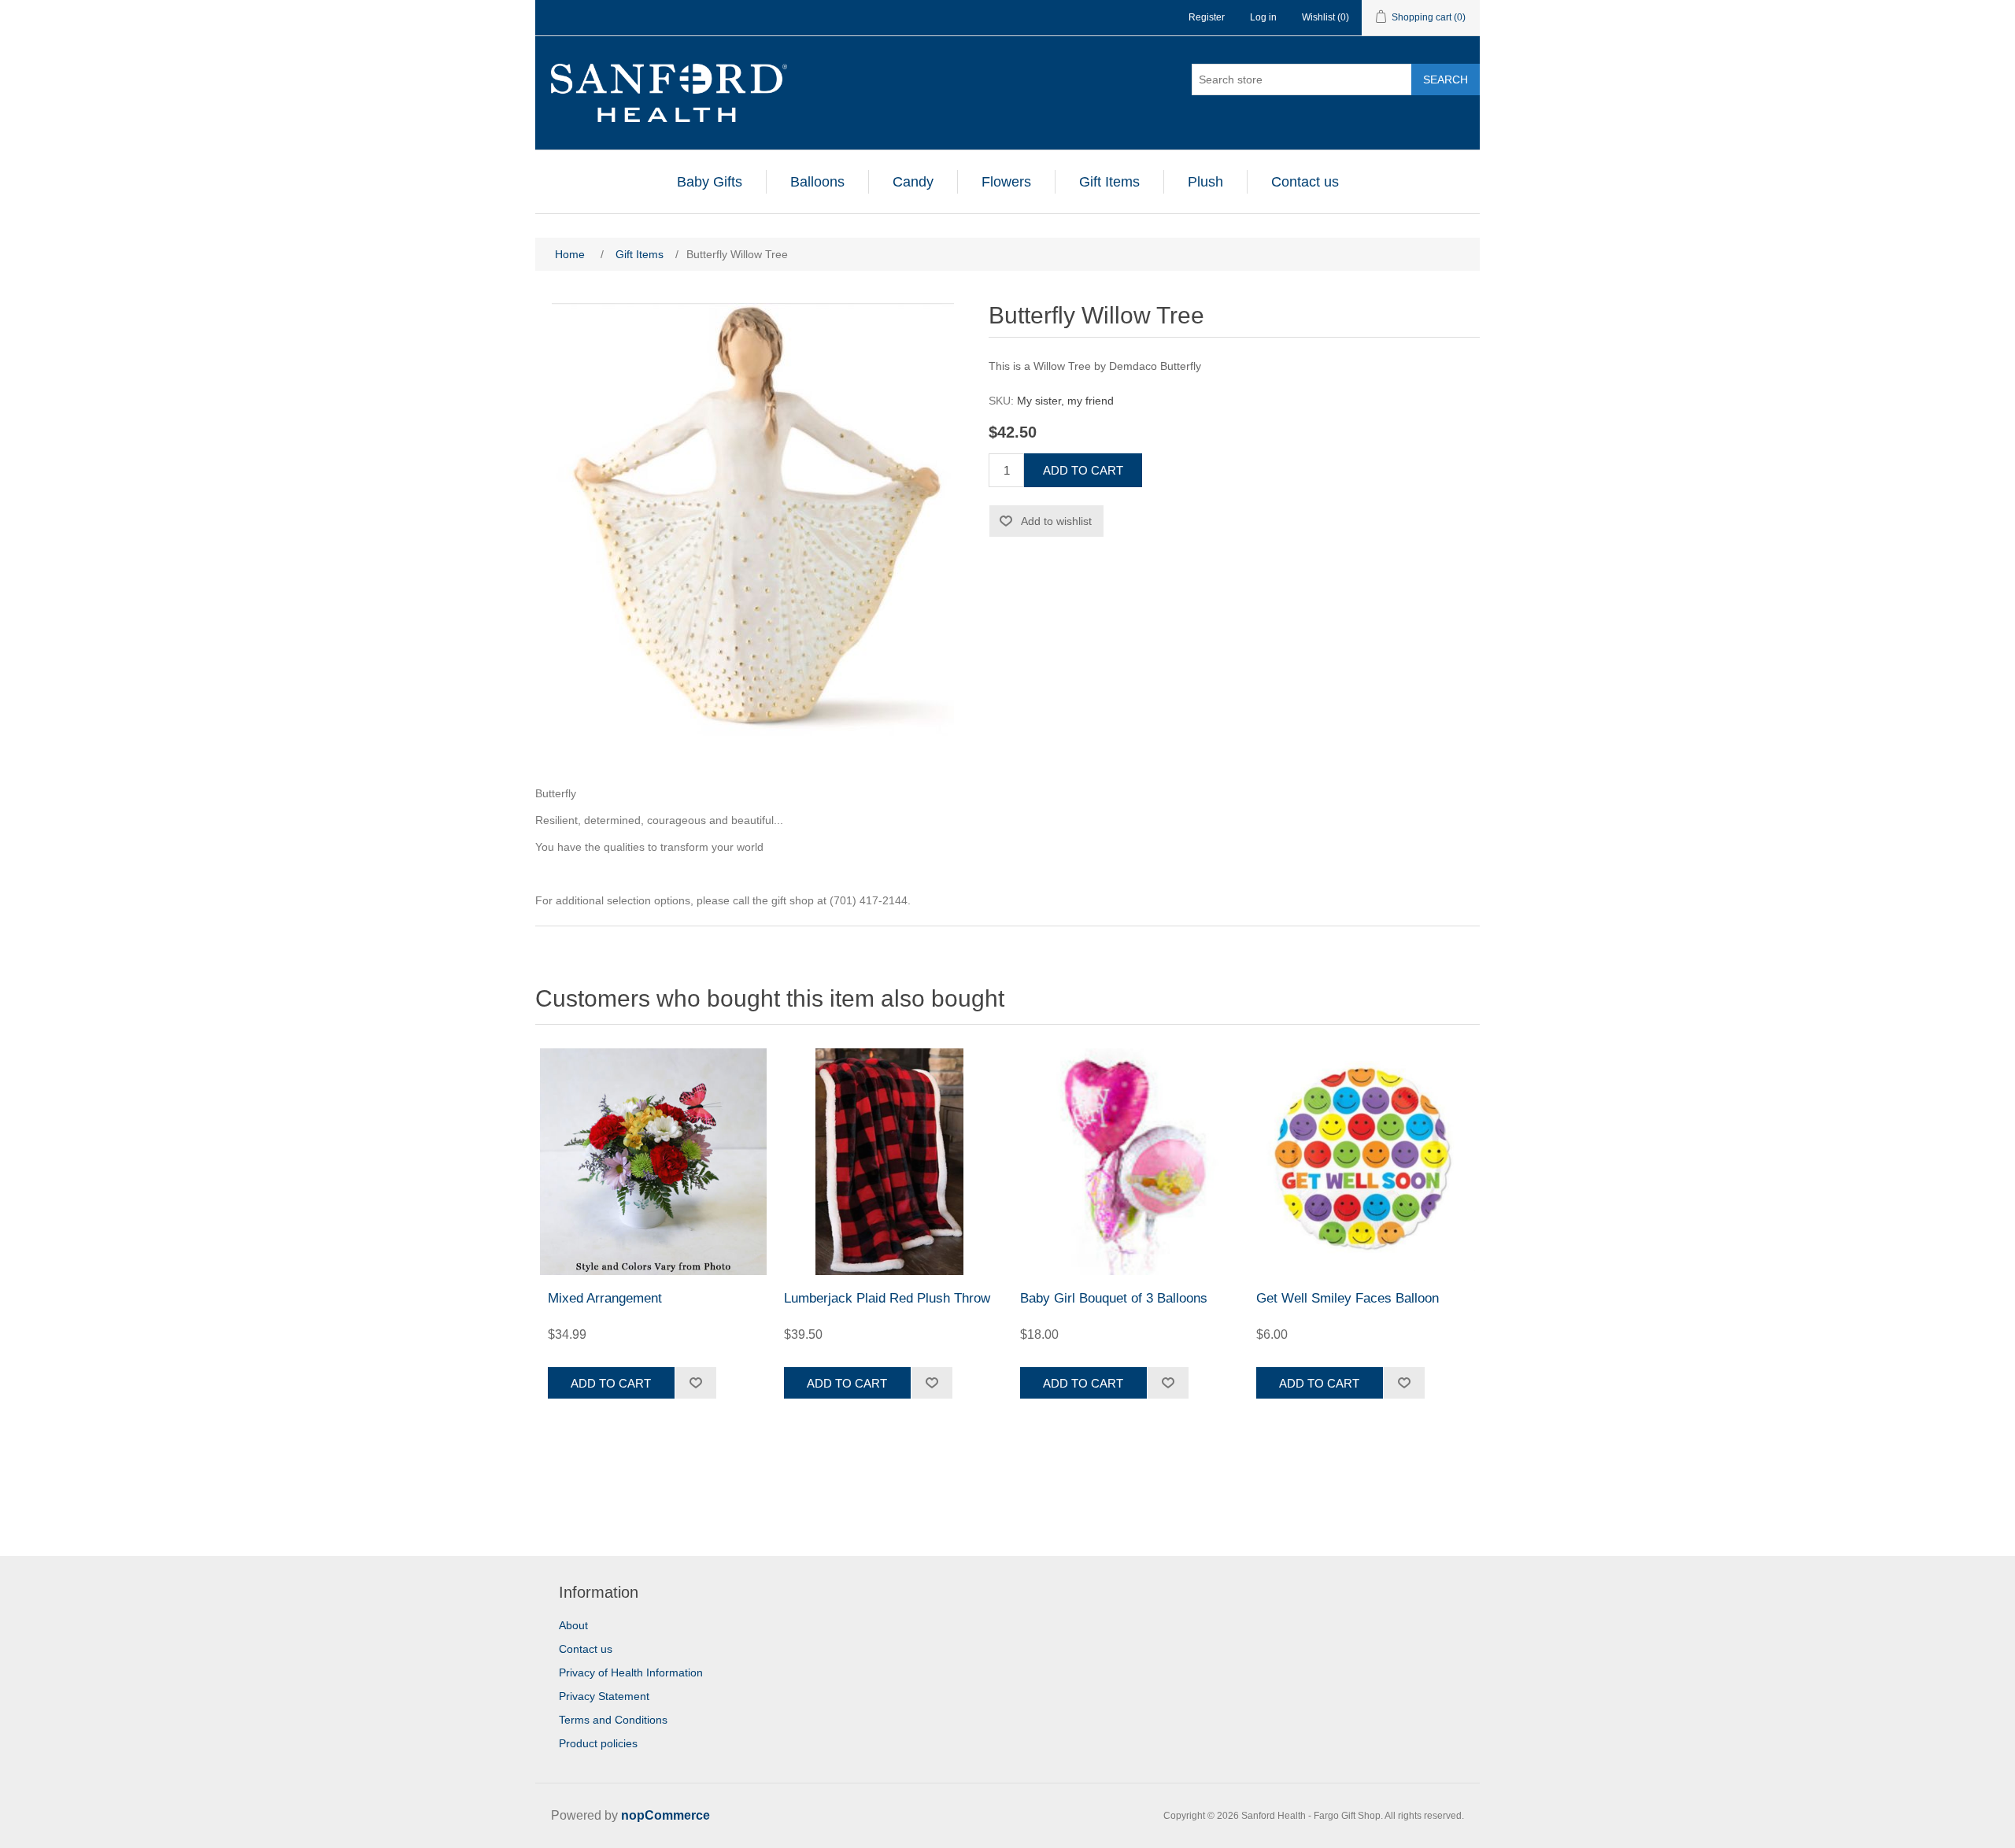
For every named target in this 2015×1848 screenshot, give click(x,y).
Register (1207, 17)
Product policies (598, 1743)
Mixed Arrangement (605, 1298)
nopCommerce (666, 1815)
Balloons (817, 182)
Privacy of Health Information (631, 1672)
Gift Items (1109, 182)
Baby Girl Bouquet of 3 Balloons (1114, 1298)
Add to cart (1083, 470)
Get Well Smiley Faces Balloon (1348, 1298)
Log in (1263, 17)
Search (1446, 79)
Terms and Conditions (613, 1720)
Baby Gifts (710, 182)
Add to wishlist (1056, 521)
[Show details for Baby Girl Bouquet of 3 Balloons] (1126, 1162)
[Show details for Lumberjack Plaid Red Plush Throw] (889, 1162)
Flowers (1006, 182)
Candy (913, 182)
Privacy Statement (604, 1696)
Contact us (1305, 182)
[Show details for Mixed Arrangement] (653, 1162)
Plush (1205, 182)
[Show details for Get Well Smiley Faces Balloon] (1362, 1162)
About (573, 1625)
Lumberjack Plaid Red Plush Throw (887, 1298)
